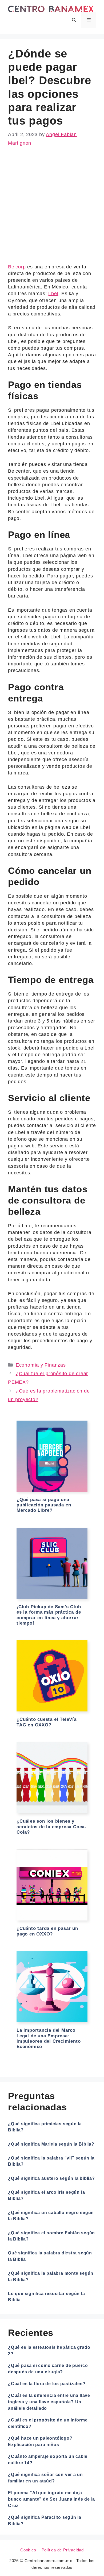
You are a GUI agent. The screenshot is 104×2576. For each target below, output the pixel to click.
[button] (74, 20)
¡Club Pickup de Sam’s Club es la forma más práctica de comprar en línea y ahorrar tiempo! (49, 1615)
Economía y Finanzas (41, 1365)
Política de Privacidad (63, 2550)
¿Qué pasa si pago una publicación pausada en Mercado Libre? (44, 1505)
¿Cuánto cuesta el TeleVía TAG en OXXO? (47, 1722)
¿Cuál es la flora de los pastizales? (47, 2384)
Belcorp (17, 267)
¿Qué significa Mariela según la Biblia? (51, 2144)
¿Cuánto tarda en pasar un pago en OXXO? (47, 1931)
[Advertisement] (52, 209)
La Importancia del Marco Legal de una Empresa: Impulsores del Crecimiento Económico (49, 2038)
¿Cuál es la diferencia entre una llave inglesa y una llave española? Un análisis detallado (49, 2402)
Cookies (28, 2550)
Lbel (53, 294)
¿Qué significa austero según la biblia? (51, 2178)
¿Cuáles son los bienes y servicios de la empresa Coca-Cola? (51, 1827)
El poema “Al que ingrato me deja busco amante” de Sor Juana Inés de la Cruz (51, 2499)
